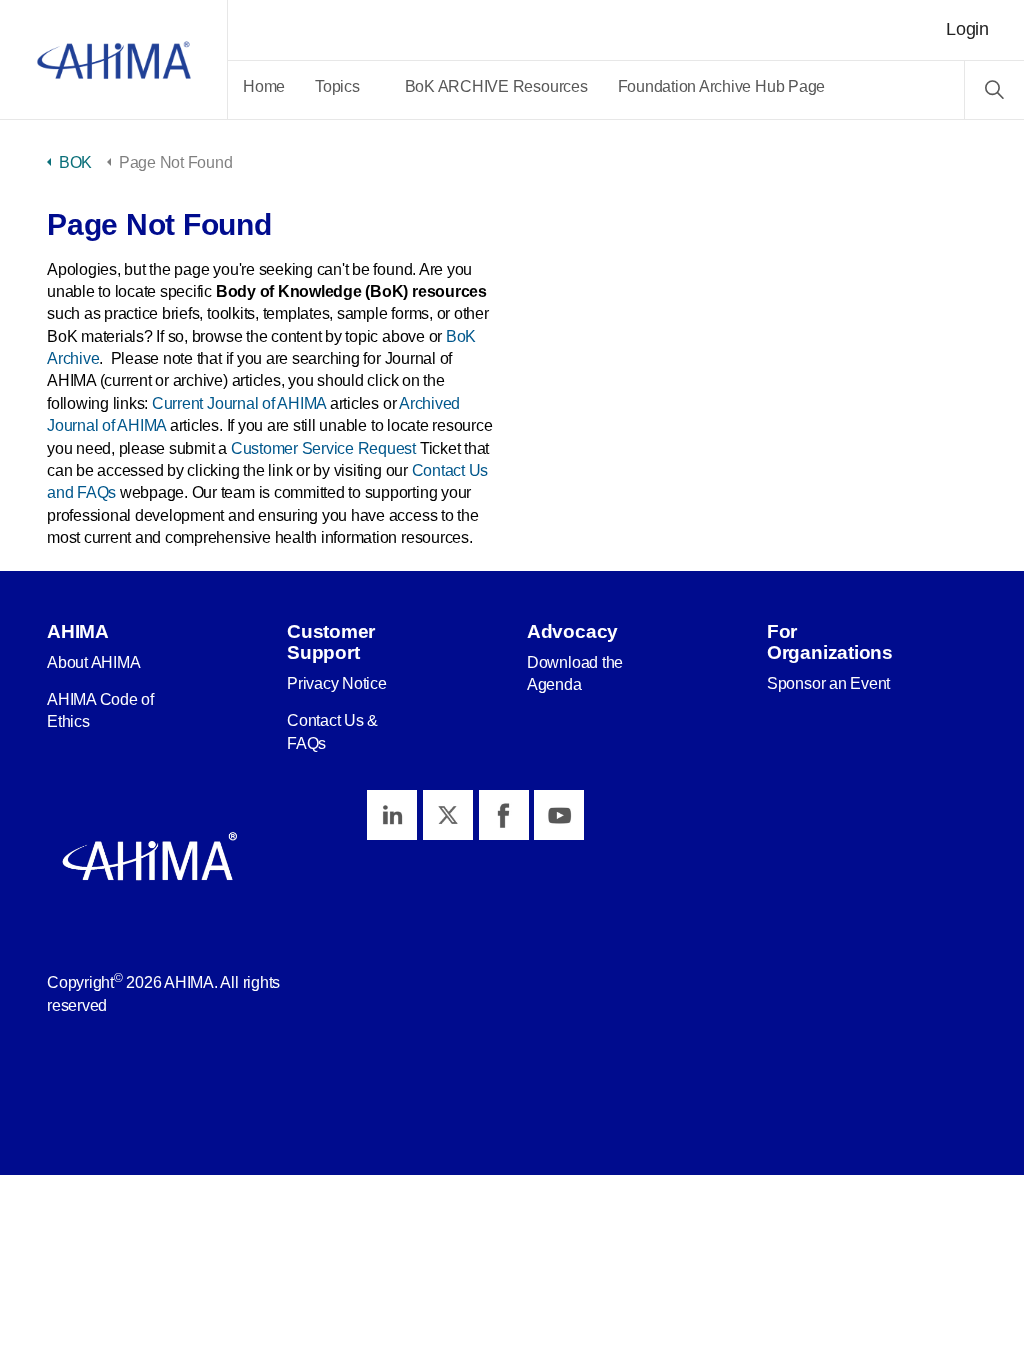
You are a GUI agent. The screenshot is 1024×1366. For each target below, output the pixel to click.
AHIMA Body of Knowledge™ (114, 60)
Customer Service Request (323, 448)
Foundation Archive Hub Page (722, 86)
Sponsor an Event (828, 683)
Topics (337, 86)
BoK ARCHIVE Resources (496, 86)
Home (264, 86)
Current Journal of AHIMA (239, 403)
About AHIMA (93, 662)
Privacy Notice (337, 683)
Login (967, 29)
